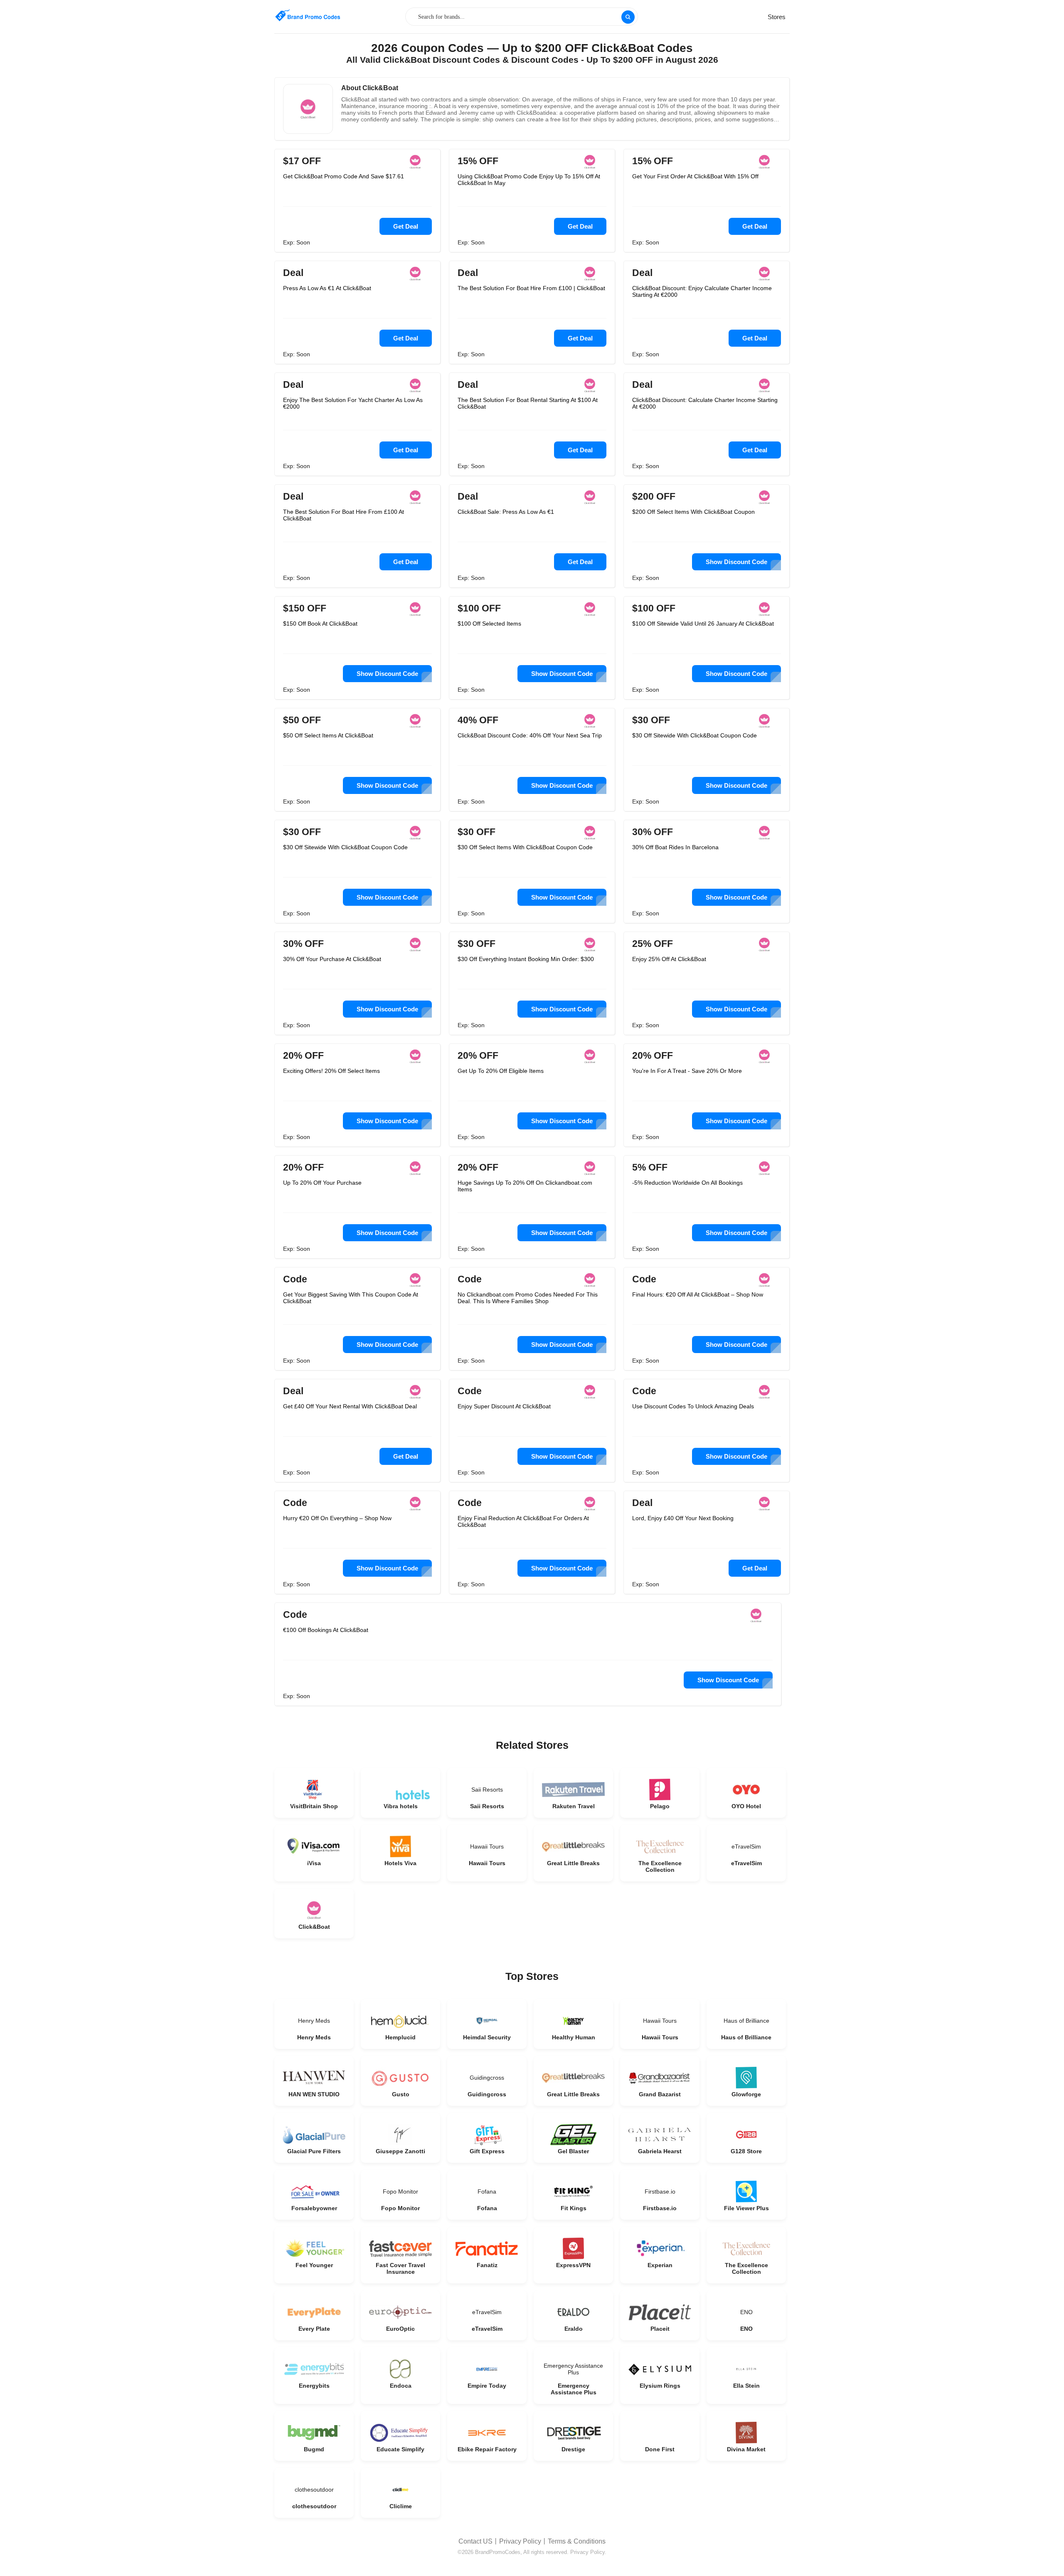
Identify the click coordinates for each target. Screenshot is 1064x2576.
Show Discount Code (736, 562)
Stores (777, 17)
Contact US (475, 2541)
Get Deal (406, 226)
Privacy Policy (520, 2541)
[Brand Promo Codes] (308, 16)
